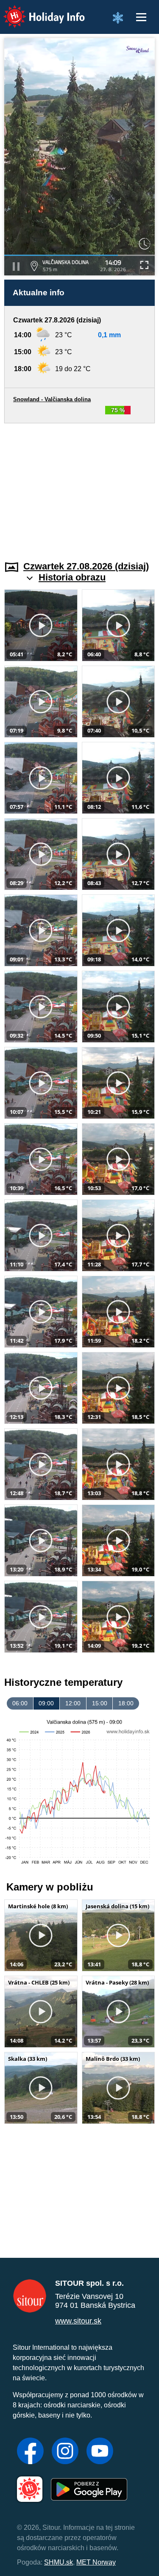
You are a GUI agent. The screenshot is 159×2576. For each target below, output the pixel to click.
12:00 (73, 1703)
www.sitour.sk (78, 2321)
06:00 (20, 1703)
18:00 (126, 1703)
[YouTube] (100, 2452)
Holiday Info (36, 11)
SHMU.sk (59, 2562)
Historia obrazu (72, 577)
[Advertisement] (79, 487)
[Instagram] (65, 2452)
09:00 (46, 1703)
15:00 (100, 1703)
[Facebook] (30, 2452)
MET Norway (96, 2562)
